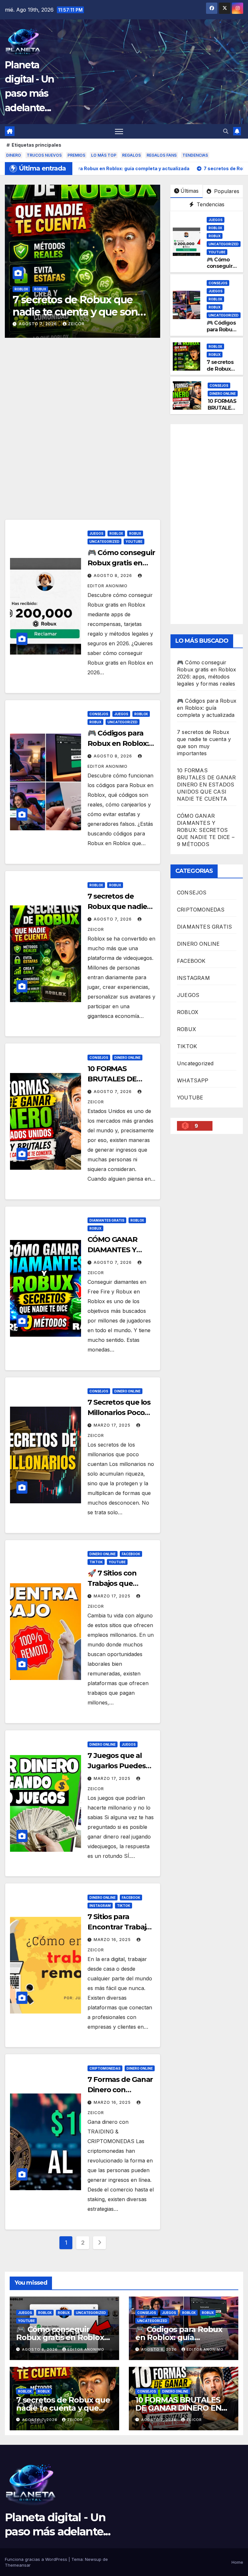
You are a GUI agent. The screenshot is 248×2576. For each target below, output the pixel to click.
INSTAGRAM (100, 1906)
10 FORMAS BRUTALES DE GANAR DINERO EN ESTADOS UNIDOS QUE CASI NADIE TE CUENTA (206, 785)
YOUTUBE (217, 252)
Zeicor (76, 324)
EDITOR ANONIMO (86, 2349)
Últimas (190, 191)
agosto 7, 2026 (38, 324)
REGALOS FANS (162, 155)
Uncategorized (224, 244)
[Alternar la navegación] (119, 131)
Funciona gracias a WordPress (37, 2559)
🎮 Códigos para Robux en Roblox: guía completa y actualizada (207, 708)
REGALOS (131, 155)
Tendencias (210, 204)
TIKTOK (96, 1562)
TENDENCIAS (195, 155)
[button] (226, 131)
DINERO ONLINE (52, 289)
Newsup (93, 2559)
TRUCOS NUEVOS (44, 155)
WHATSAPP (193, 1080)
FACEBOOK (131, 1554)
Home (237, 2562)
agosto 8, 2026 (114, 576)
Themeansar (18, 2565)
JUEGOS (216, 220)
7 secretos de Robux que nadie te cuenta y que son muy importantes (63, 2408)
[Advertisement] (83, 472)
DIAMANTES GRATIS (107, 1220)
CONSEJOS (24, 289)
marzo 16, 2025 (113, 1940)
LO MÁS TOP (104, 155)
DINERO (14, 155)
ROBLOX (215, 228)
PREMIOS (76, 155)
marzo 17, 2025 (113, 1425)
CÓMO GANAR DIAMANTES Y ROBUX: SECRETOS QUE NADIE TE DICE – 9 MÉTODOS (206, 830)
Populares (226, 191)
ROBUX (215, 236)
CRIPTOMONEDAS (105, 2068)
